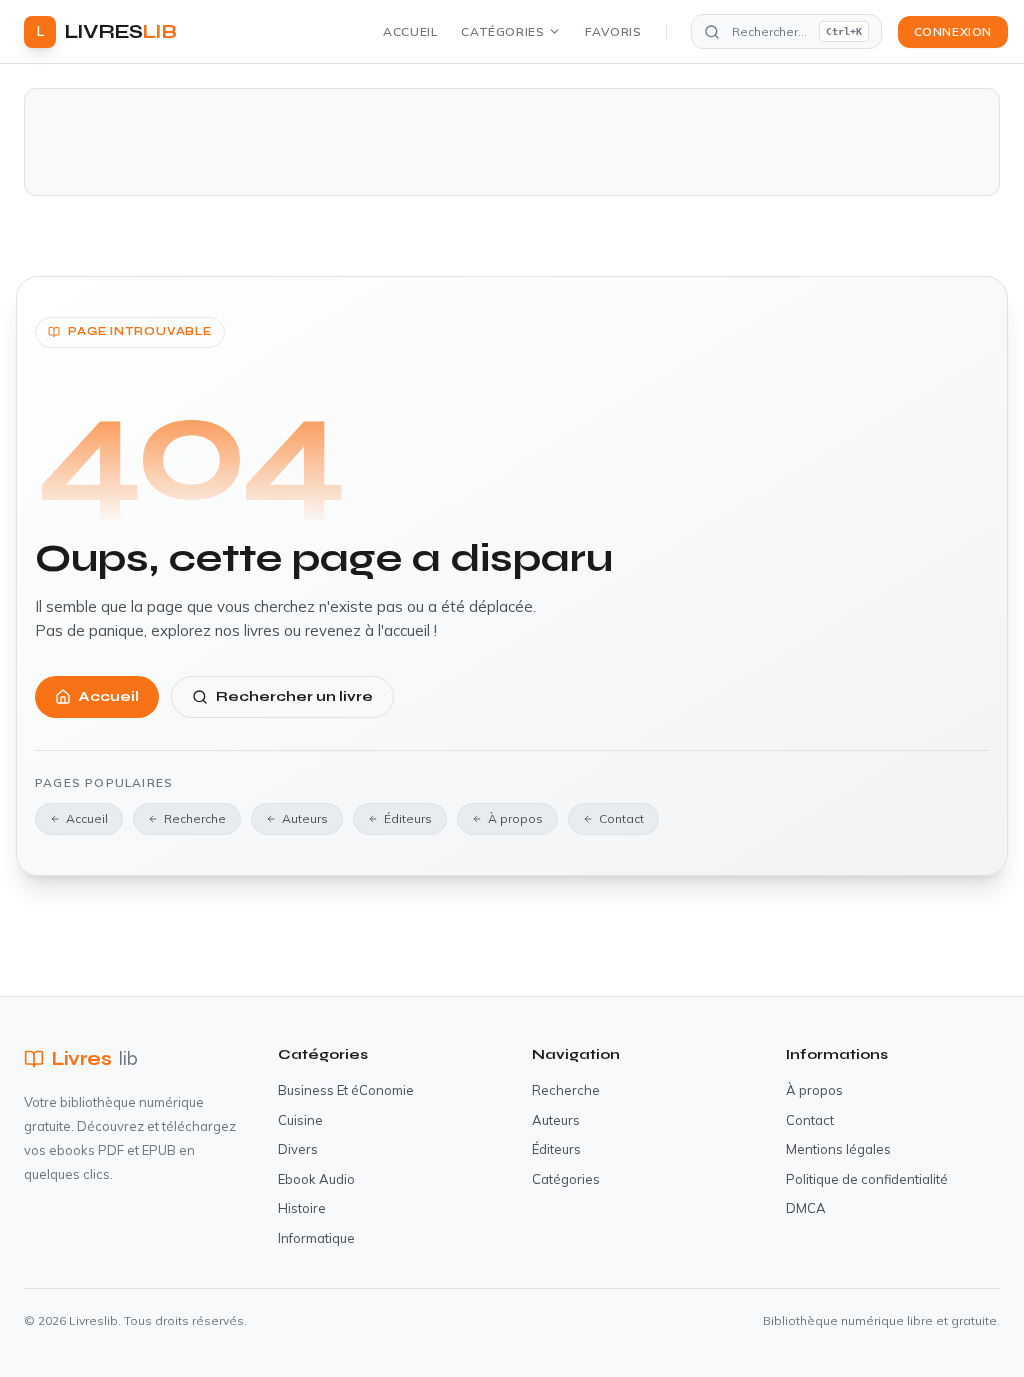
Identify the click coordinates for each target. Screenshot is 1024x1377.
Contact (621, 818)
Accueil (410, 31)
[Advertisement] (512, 142)
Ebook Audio (316, 1179)
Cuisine (300, 1120)
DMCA (806, 1208)
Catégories (502, 31)
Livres (95, 1058)
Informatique (316, 1238)
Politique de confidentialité (867, 1179)
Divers (298, 1149)
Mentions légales (838, 1149)
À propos (515, 818)
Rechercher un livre (294, 696)
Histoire (302, 1208)
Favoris (613, 31)
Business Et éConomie (346, 1090)
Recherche (195, 818)
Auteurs (305, 818)
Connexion (953, 31)
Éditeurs (408, 818)
